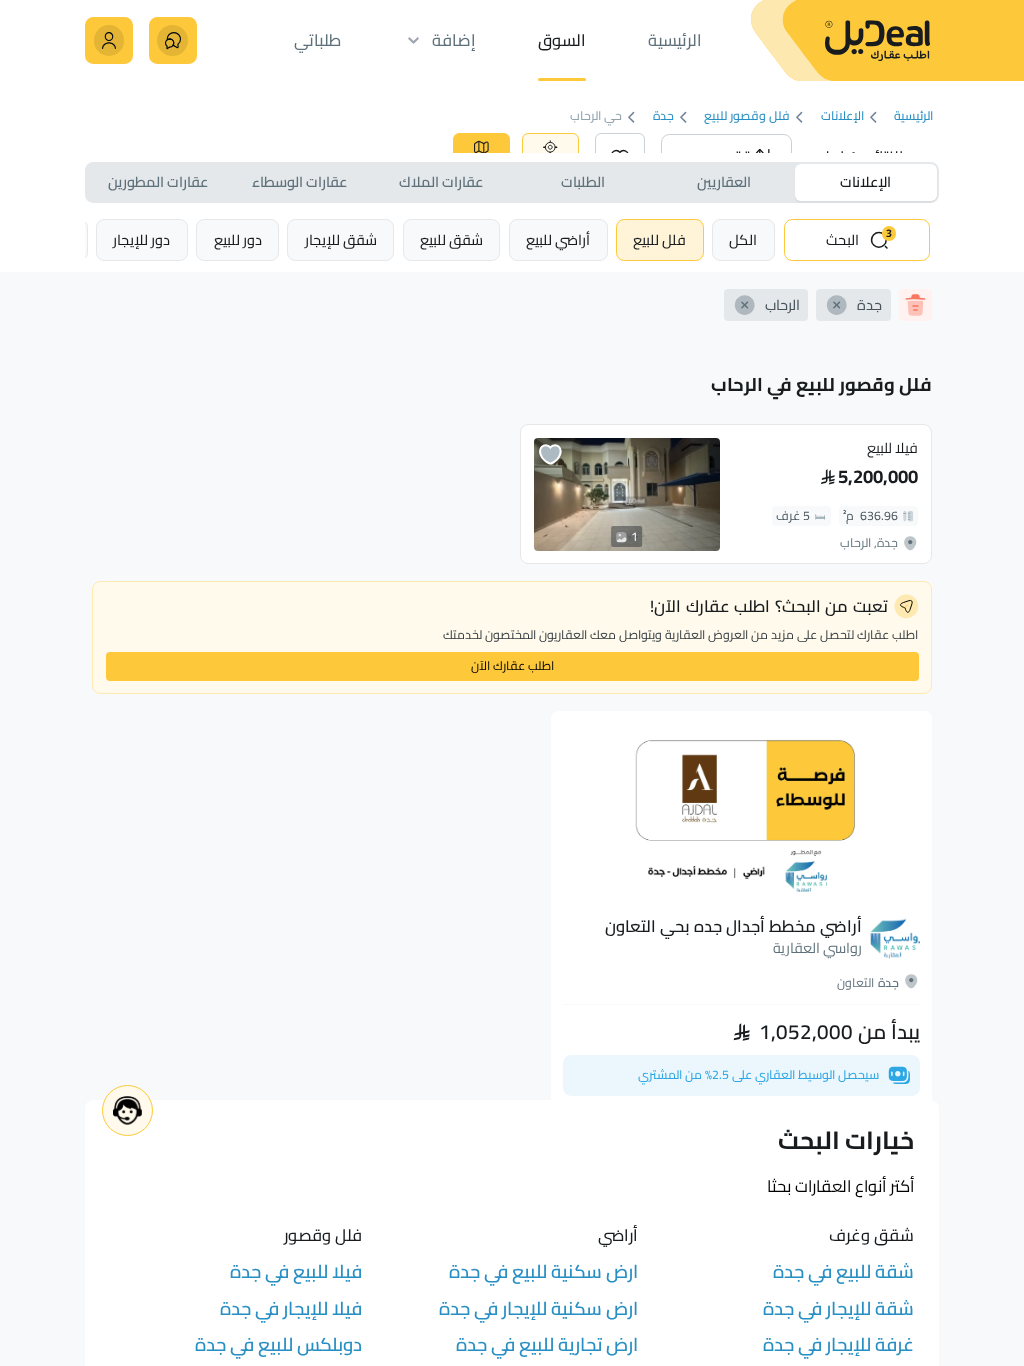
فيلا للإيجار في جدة (291, 1308)
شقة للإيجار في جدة (838, 1308)
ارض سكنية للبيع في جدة (543, 1271)
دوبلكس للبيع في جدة (278, 1344)
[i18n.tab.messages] (172, 40)
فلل (659, 239)
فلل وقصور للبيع (748, 117)
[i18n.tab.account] (108, 40)
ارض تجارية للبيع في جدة (547, 1344)
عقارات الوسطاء (299, 181)
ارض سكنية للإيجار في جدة (538, 1308)
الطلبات (583, 181)
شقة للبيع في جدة (843, 1271)
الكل (743, 239)
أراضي (558, 239)
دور (238, 239)
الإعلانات (842, 117)
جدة (663, 117)
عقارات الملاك (441, 181)
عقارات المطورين (158, 181)
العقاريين (724, 181)
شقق (451, 239)
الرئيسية (914, 117)
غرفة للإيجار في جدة (838, 1344)
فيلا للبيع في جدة (296, 1271)
